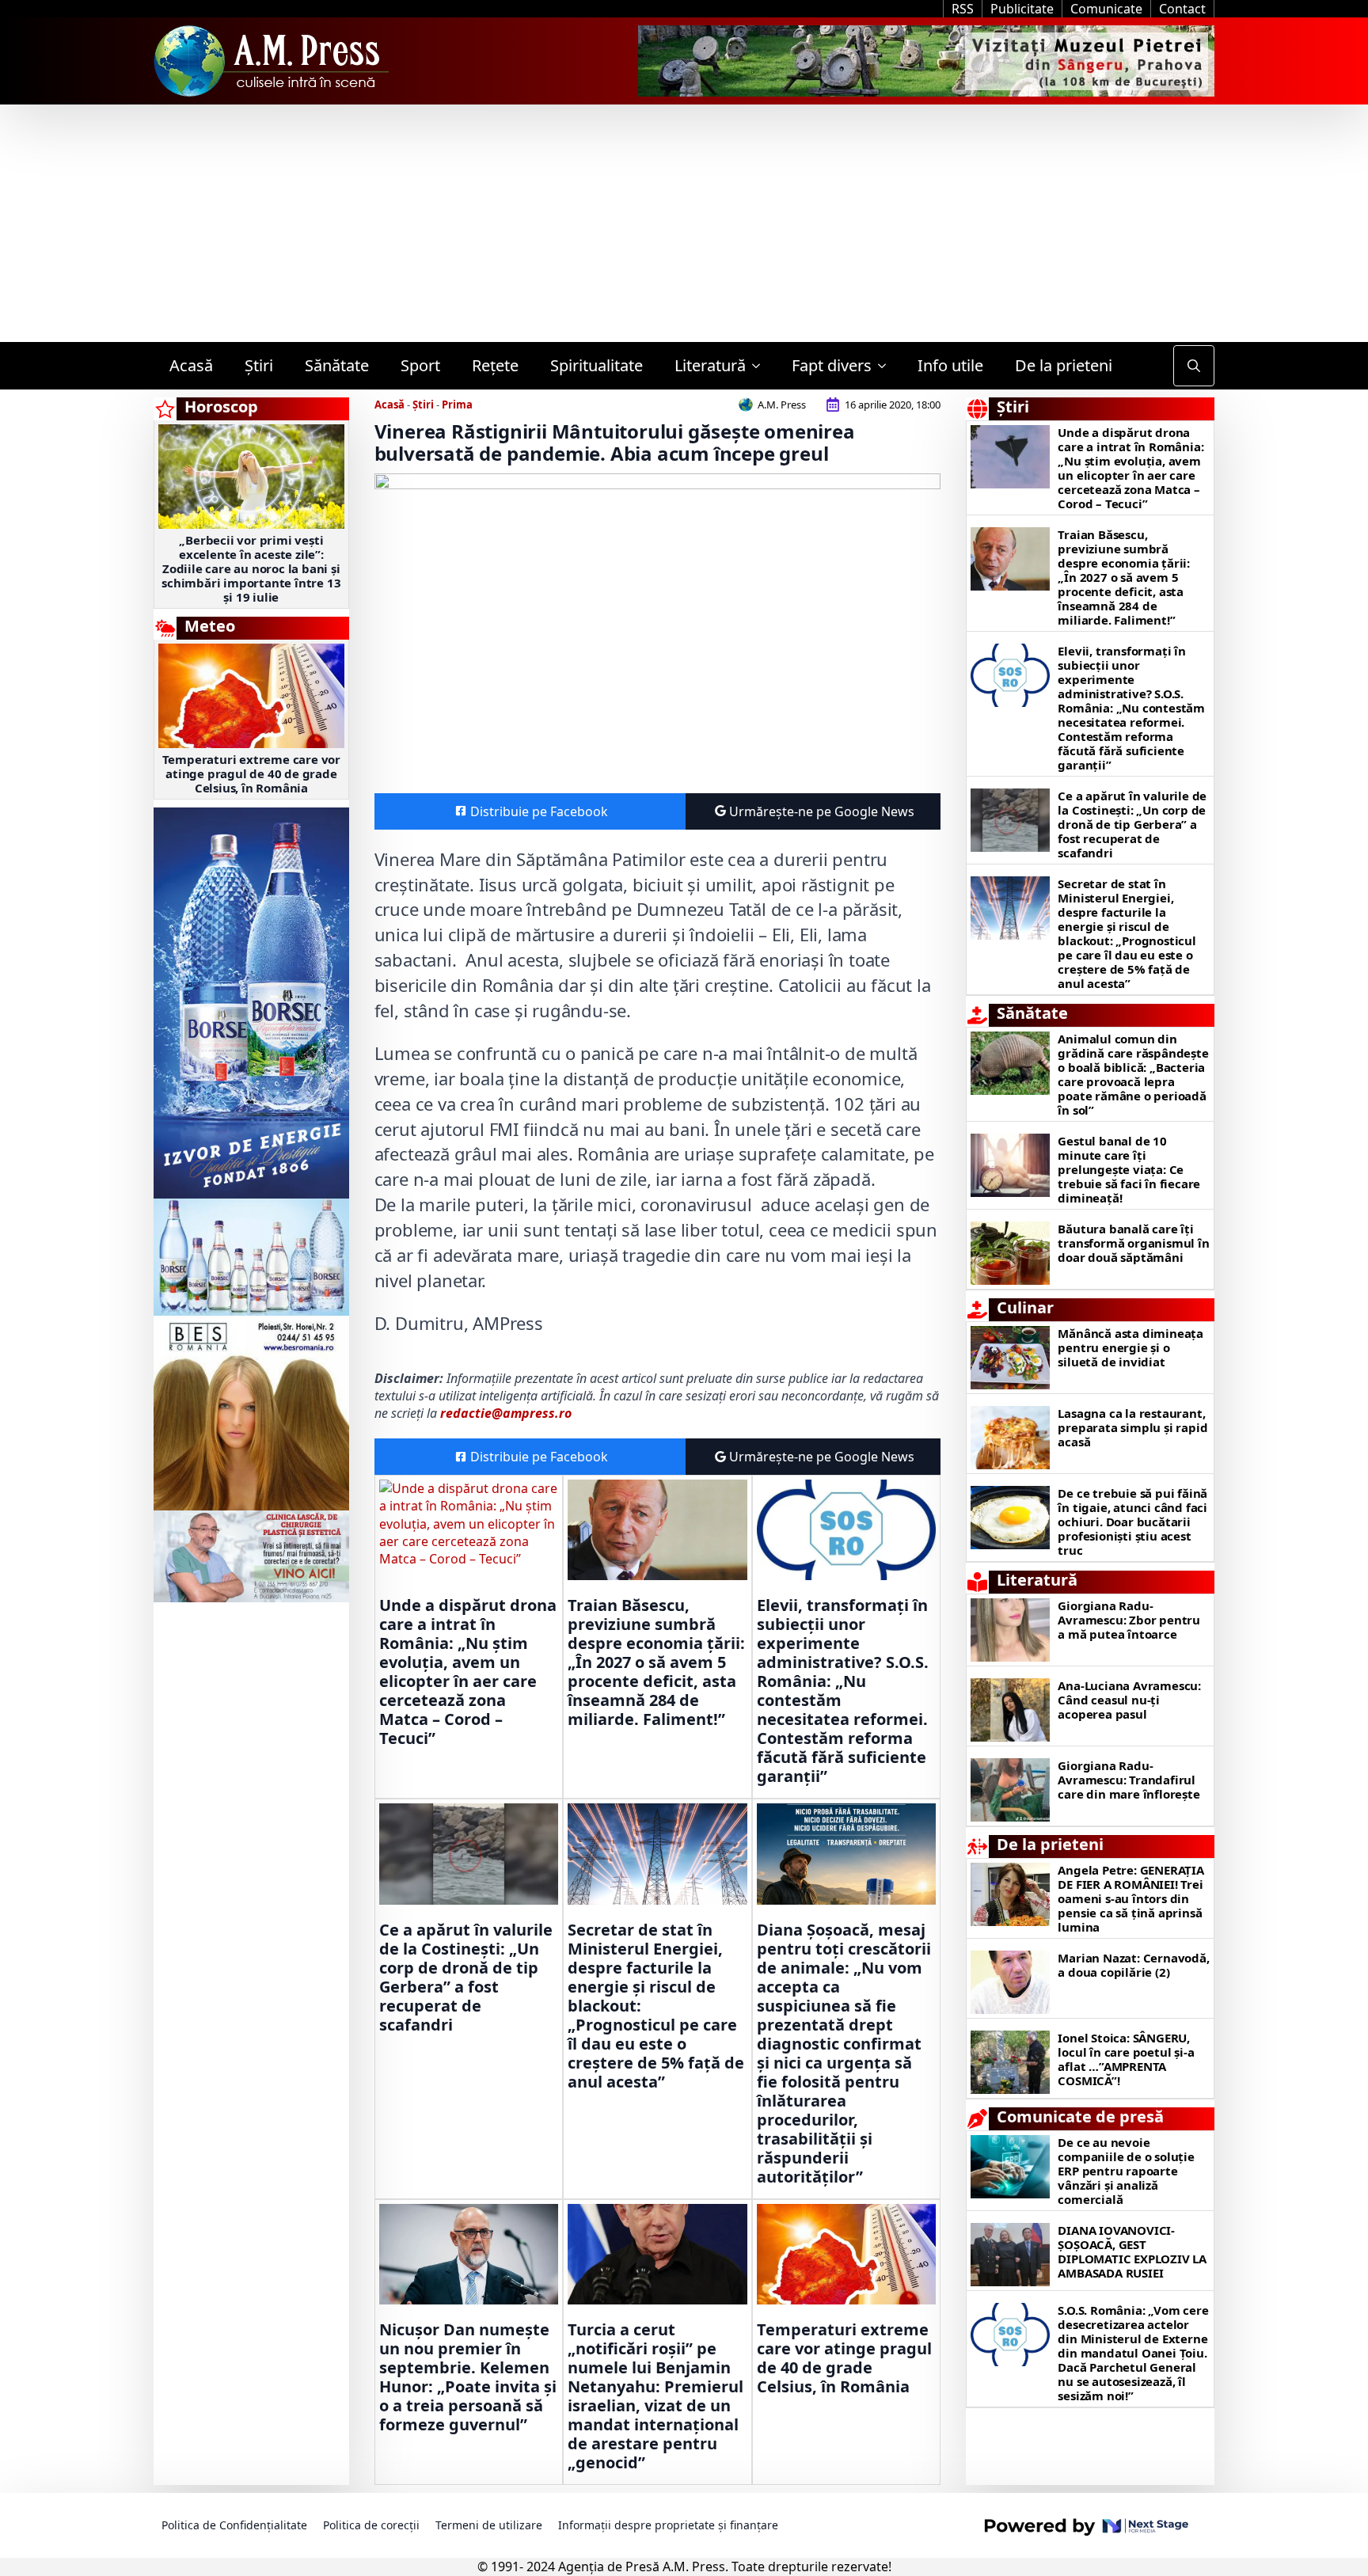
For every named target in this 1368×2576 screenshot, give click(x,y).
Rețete (495, 365)
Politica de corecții (371, 2525)
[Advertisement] (684, 223)
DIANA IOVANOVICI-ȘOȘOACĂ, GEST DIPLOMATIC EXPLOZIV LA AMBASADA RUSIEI (1132, 2251)
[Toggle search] (1194, 366)
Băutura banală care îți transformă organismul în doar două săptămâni (1133, 1243)
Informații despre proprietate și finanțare (668, 2525)
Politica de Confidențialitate (234, 2525)
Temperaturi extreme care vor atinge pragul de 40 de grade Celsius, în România (251, 773)
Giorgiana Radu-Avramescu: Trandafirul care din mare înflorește (1129, 1780)
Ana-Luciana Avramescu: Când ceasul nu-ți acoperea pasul (1129, 1700)
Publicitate (1022, 9)
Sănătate (337, 365)
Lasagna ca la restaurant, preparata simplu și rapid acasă (1132, 1427)
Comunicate (1106, 9)
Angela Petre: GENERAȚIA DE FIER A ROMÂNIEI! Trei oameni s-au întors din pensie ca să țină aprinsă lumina (1130, 1898)
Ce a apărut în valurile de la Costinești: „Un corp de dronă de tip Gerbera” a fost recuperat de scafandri (466, 1978)
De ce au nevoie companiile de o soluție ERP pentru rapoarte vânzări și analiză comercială (1126, 2171)
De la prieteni (1064, 365)
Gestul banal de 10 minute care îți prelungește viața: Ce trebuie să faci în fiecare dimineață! (1129, 1169)
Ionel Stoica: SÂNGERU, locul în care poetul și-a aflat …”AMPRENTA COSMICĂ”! (1126, 2059)
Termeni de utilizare (489, 2525)
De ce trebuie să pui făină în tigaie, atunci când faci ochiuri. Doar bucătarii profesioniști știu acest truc (1132, 1522)
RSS (963, 9)
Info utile (950, 365)
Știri (259, 365)
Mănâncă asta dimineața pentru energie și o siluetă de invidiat (1130, 1347)
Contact (1182, 9)
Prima (457, 405)
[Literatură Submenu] (761, 366)
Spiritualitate (597, 365)
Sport (420, 365)
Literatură (710, 365)
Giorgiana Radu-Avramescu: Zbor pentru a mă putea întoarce (1129, 1620)
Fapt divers (832, 365)
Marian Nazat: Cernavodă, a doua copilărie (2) (1133, 1965)
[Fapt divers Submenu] (887, 366)
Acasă (191, 365)
